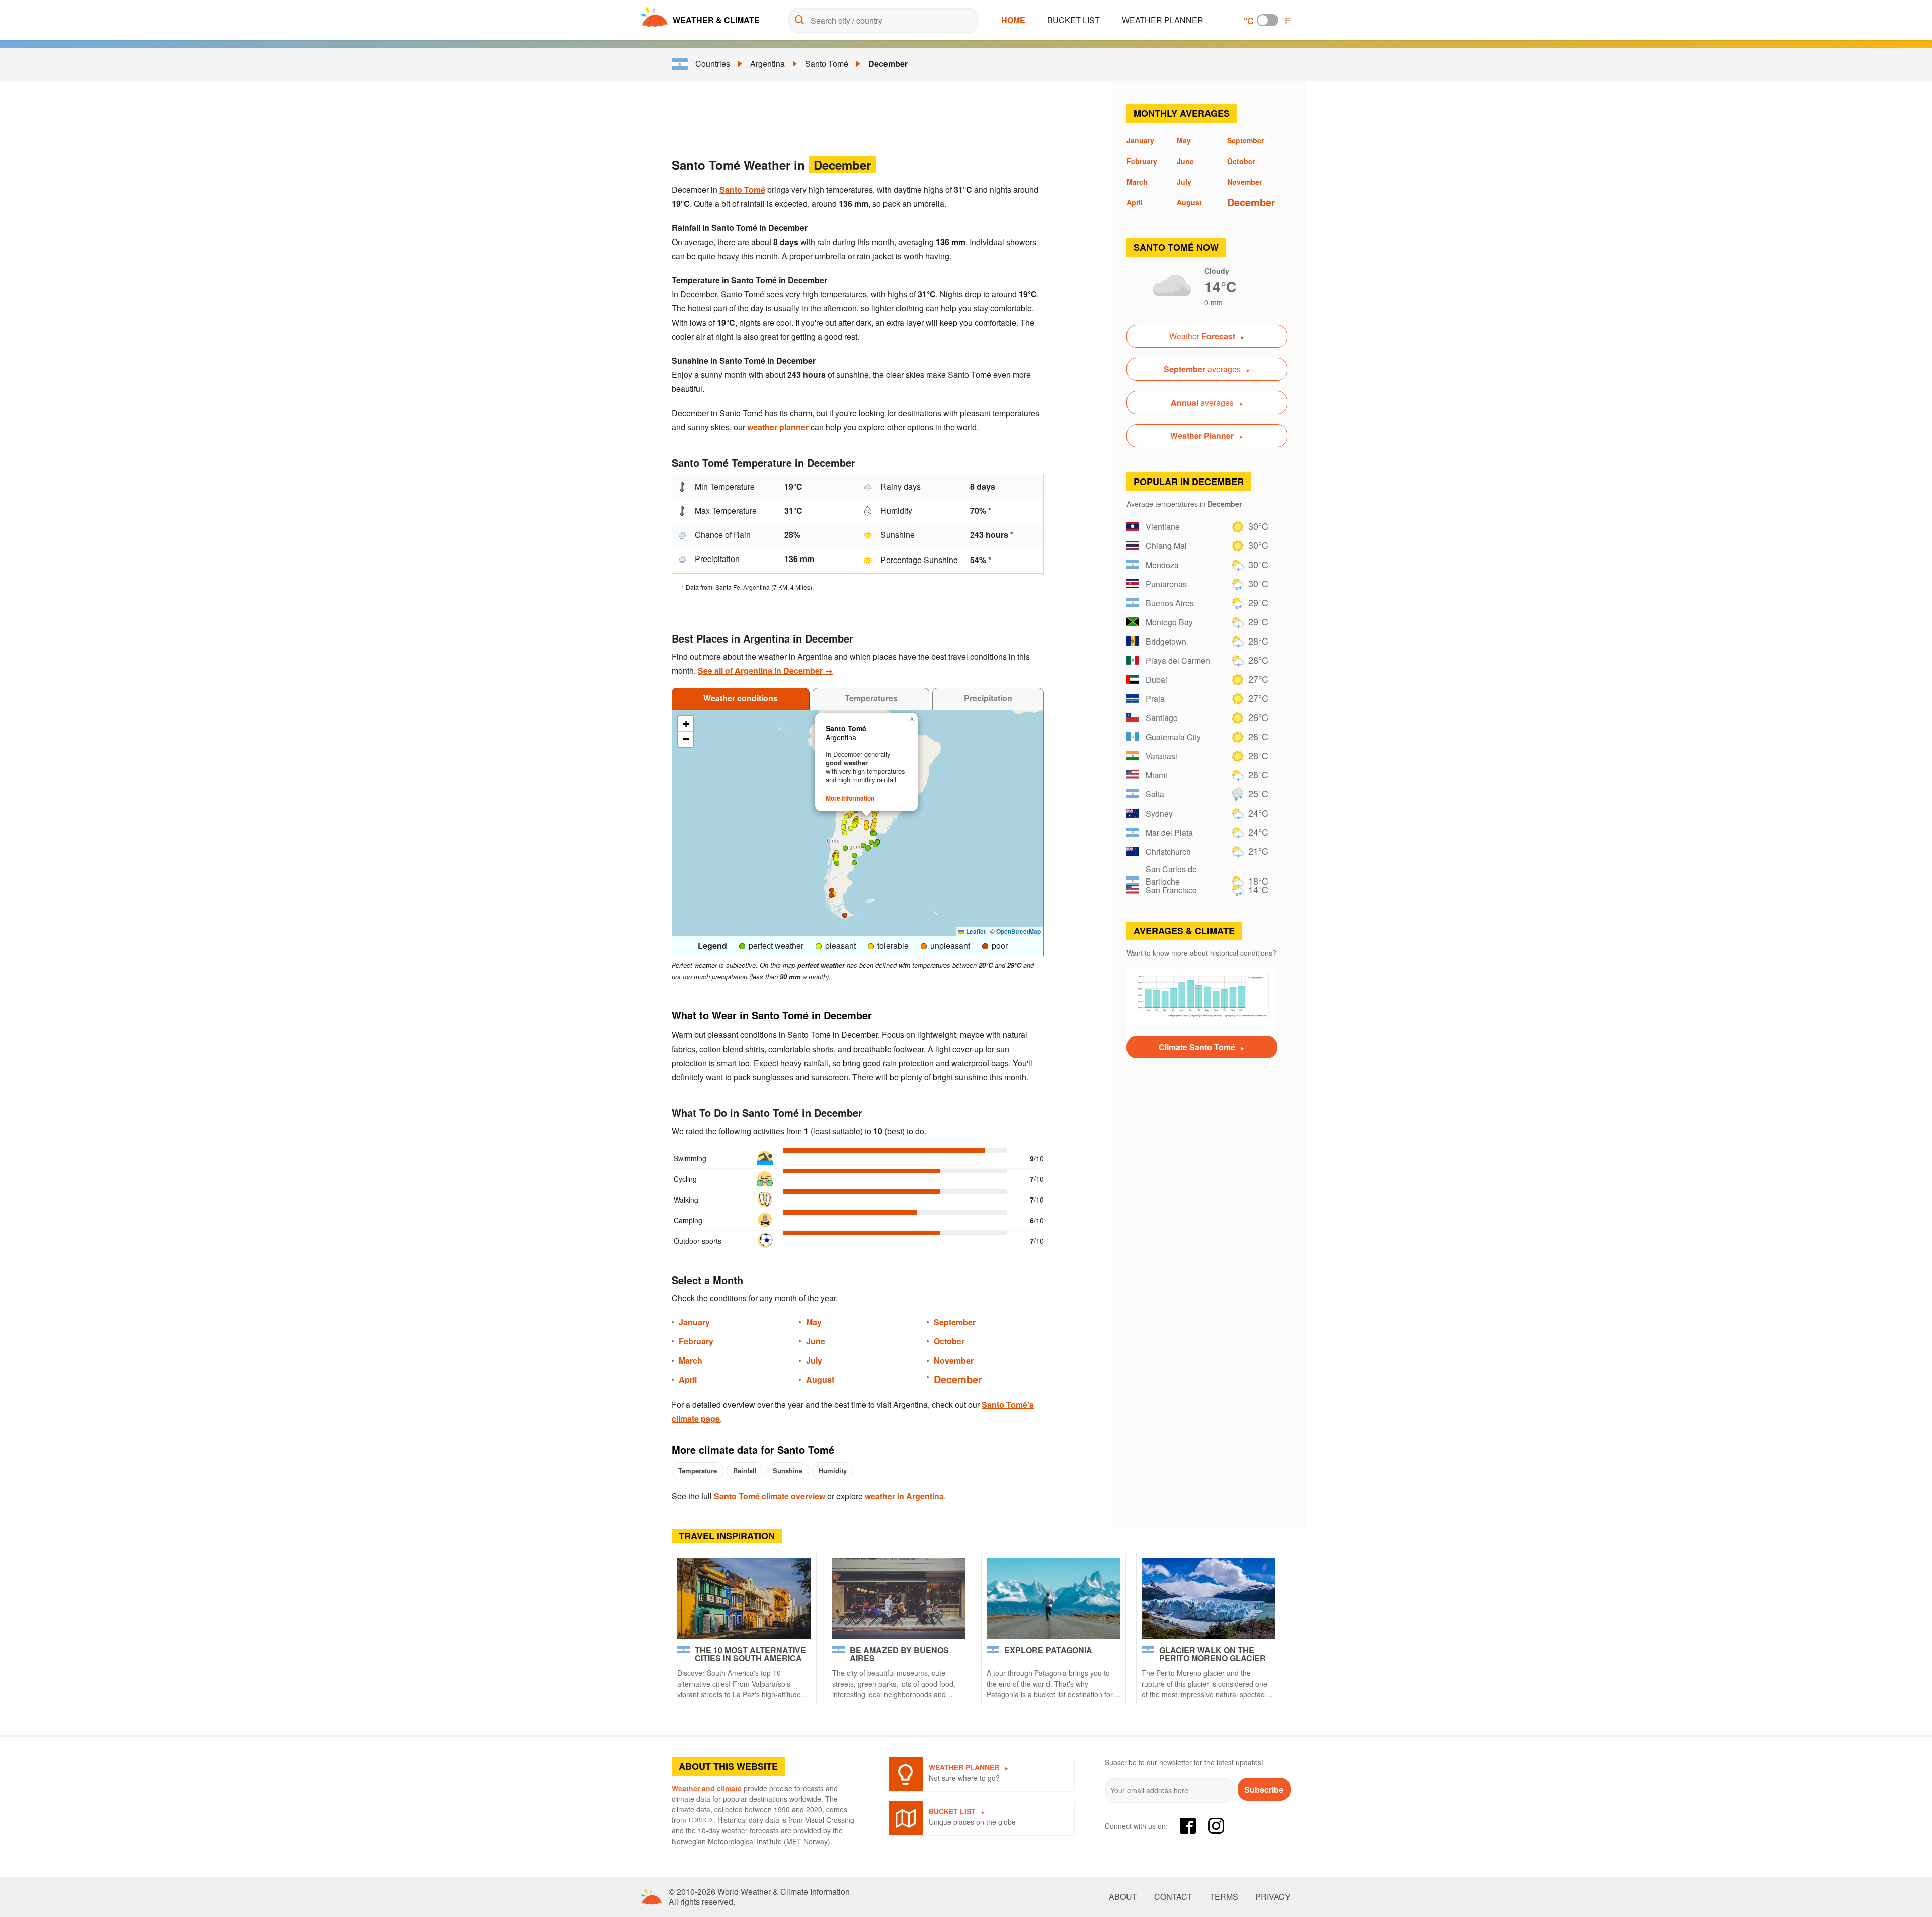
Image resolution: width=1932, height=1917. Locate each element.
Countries (713, 64)
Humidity (833, 1470)
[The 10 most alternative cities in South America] (744, 1599)
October (949, 1341)
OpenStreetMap (1019, 931)
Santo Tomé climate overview (770, 1496)
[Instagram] (1216, 1826)
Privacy (1273, 1897)
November (954, 1360)
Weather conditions (741, 698)
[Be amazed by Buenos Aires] (899, 1599)
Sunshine (788, 1470)
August (820, 1379)
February (696, 1341)
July (814, 1360)
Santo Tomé (827, 64)
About (1123, 1897)
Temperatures (871, 698)
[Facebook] (1188, 1826)
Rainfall (745, 1470)
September (955, 1322)
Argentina (768, 64)
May (814, 1322)
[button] (843, 827)
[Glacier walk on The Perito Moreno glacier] (1209, 1599)
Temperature (698, 1470)
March (691, 1360)
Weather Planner (1163, 20)
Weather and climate (707, 1788)
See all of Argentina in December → (765, 670)
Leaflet (975, 931)
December (888, 64)
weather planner (778, 427)
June (816, 1341)
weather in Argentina (904, 1496)
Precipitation (988, 698)
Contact (1173, 1897)
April (688, 1379)
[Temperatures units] (1268, 20)
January (694, 1322)
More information (850, 798)
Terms (1224, 1897)
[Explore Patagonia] (1054, 1599)
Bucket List (1073, 20)
